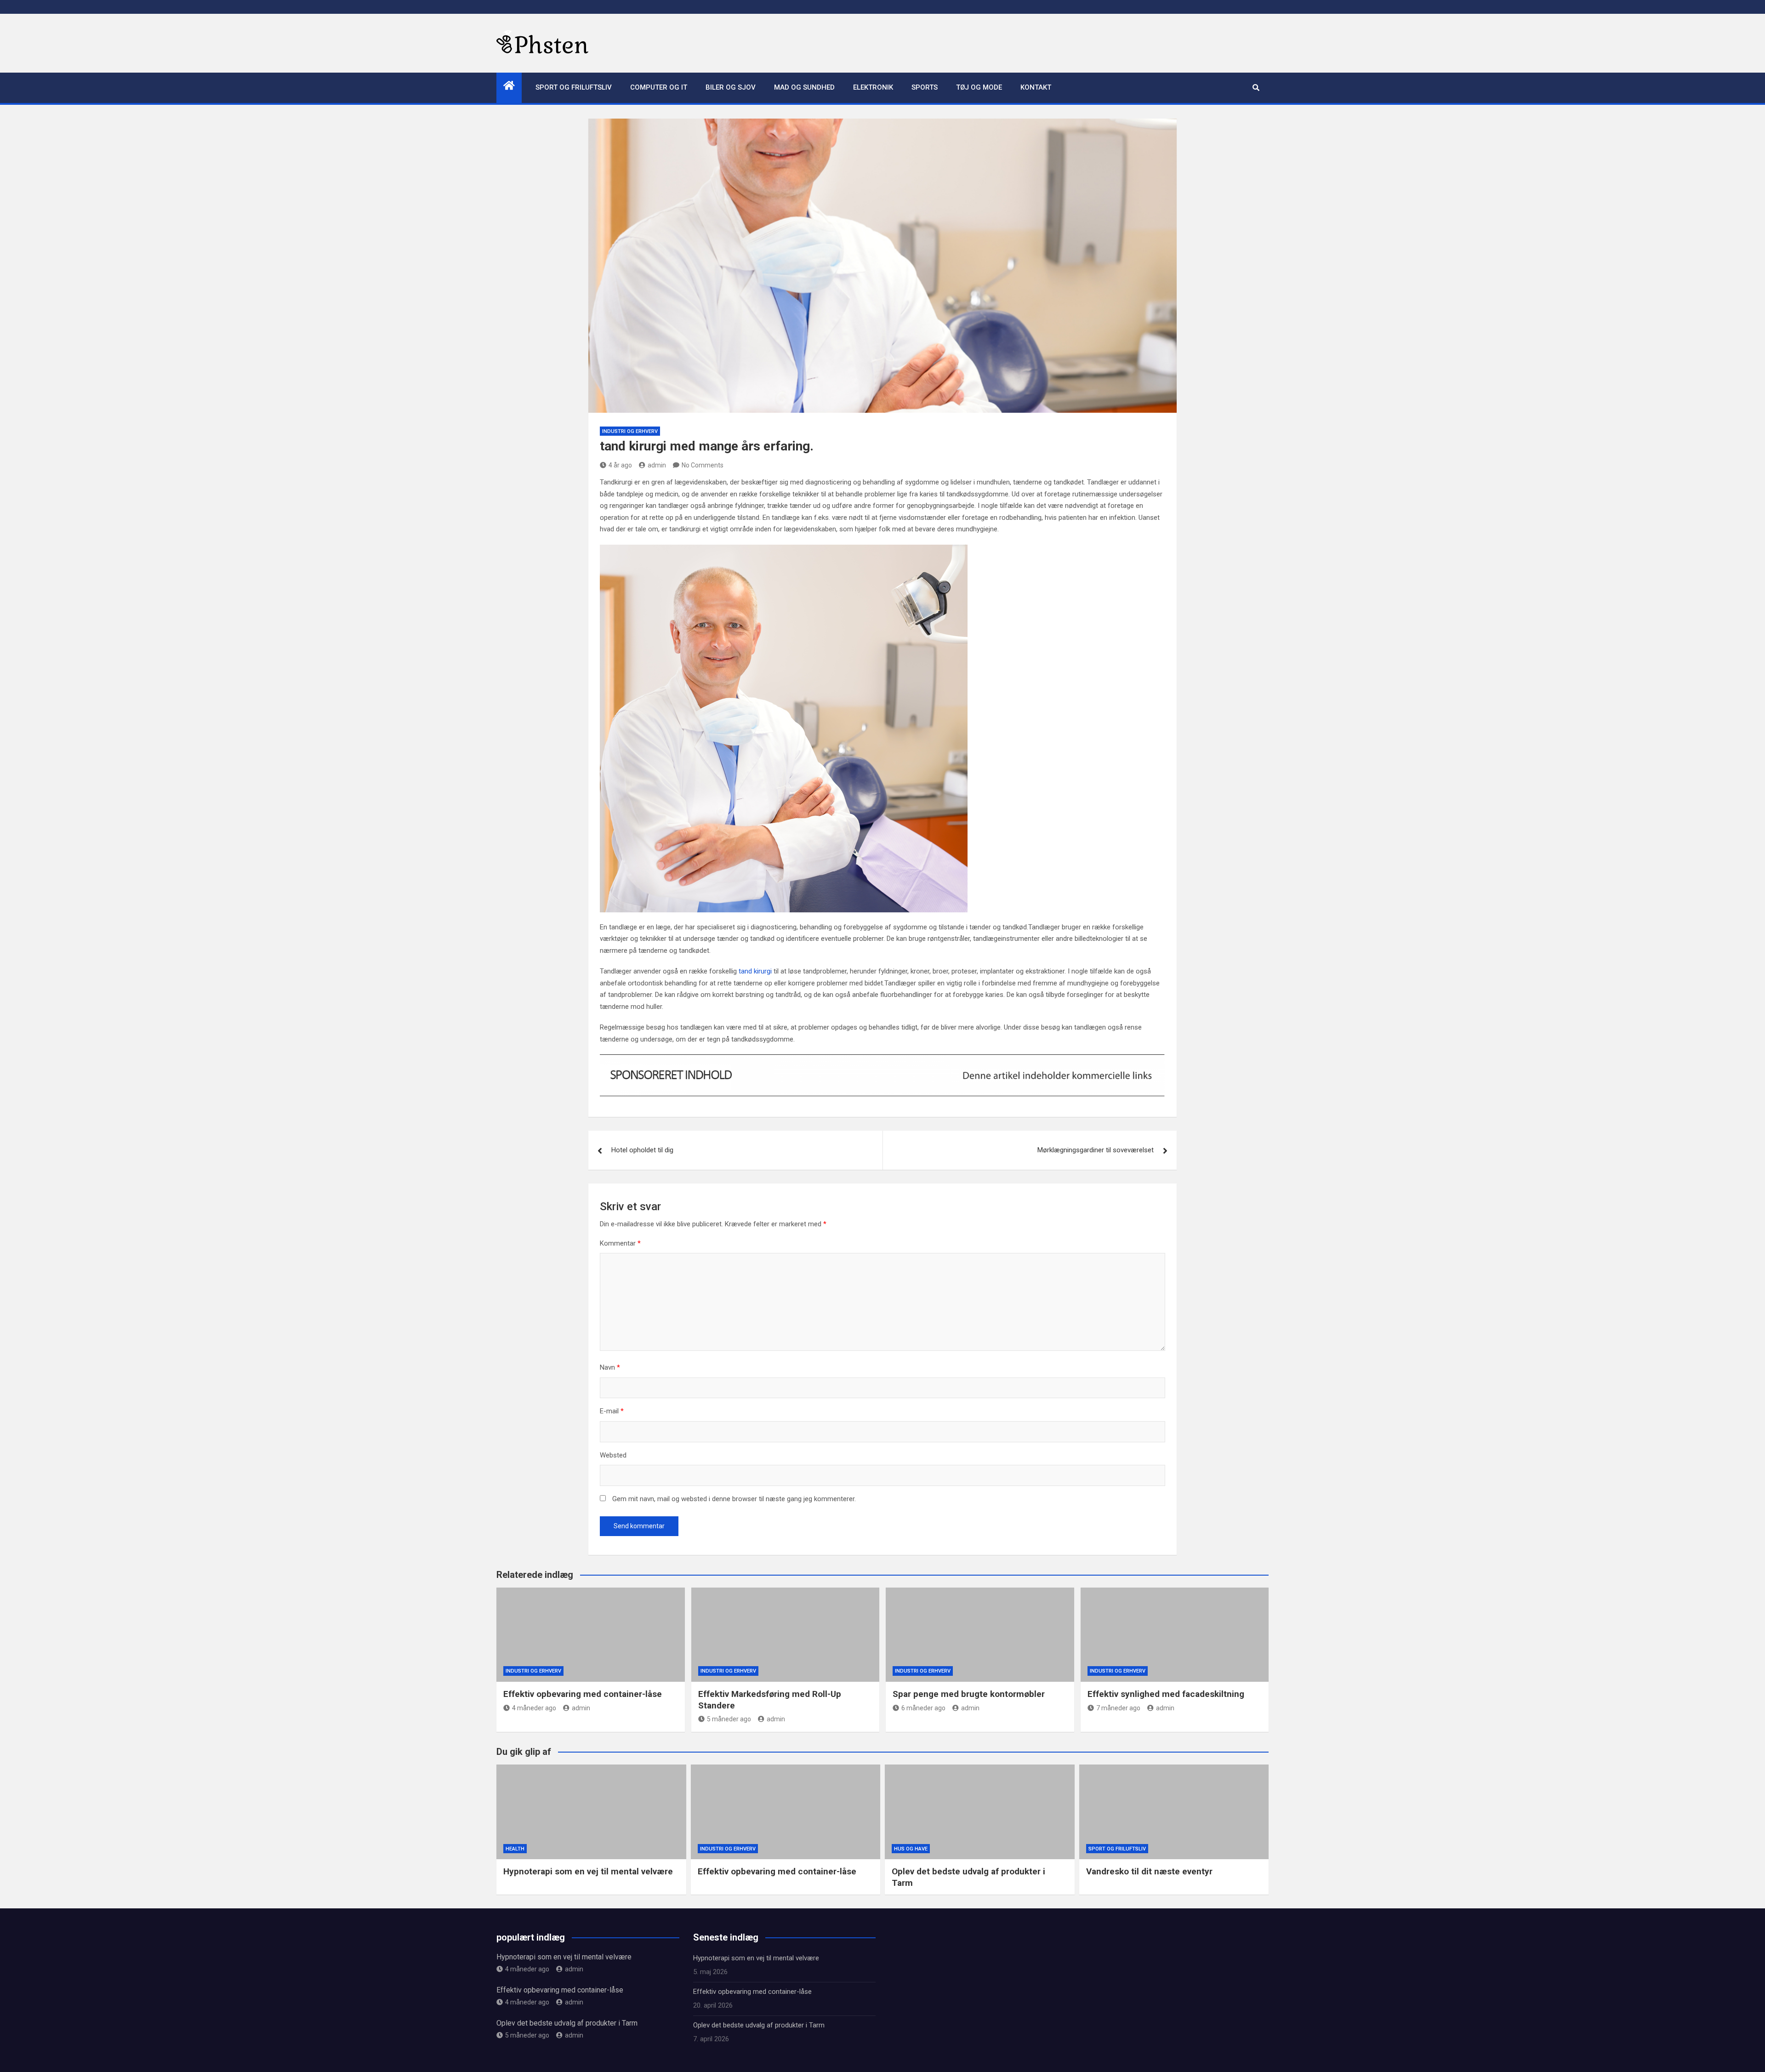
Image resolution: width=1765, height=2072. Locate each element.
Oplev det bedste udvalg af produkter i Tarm (567, 2023)
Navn (610, 1367)
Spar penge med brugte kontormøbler (969, 1694)
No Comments (703, 465)
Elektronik (873, 87)
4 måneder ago (534, 1708)
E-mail (612, 1411)
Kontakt (1036, 87)
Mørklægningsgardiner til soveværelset (1096, 1150)
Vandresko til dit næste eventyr (1149, 1871)
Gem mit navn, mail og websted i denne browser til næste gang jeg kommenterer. (734, 1499)
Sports (925, 87)
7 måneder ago (1118, 1708)
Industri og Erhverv (630, 431)
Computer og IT (659, 87)
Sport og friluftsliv (574, 87)
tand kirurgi (755, 971)
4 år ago (620, 465)
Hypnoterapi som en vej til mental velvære (588, 1871)
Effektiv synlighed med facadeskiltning (1166, 1694)
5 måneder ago (729, 1719)
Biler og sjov (731, 87)
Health (515, 1849)
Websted (613, 1455)
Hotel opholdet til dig (642, 1150)
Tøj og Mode (979, 87)
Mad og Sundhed (804, 87)
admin (657, 465)
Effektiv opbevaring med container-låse (583, 1694)
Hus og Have (911, 1849)
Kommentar (620, 1243)
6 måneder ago (923, 1708)
